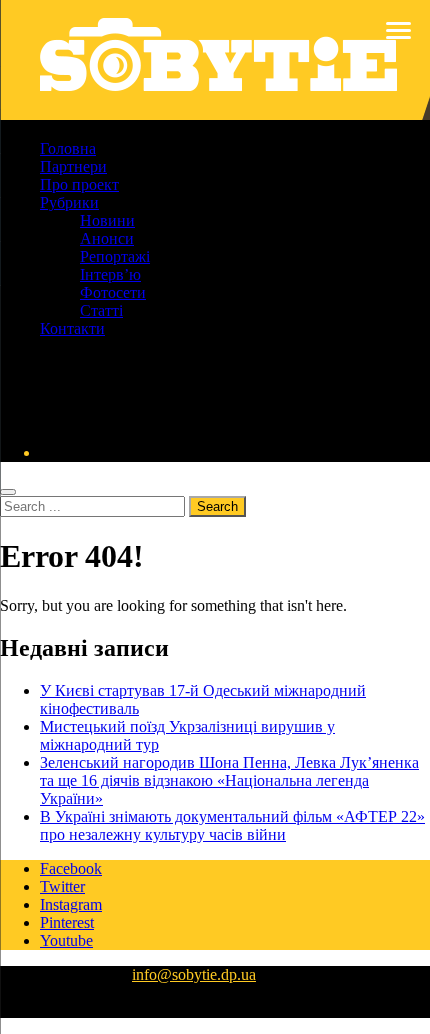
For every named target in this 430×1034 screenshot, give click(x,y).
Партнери (73, 166)
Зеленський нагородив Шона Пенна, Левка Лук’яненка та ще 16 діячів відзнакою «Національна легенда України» (229, 780)
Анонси (107, 238)
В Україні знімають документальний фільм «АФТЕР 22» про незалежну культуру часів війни (232, 825)
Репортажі (115, 256)
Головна (68, 148)
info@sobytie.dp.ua (194, 974)
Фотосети (113, 292)
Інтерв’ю (110, 274)
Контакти (72, 328)
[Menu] (398, 29)
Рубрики (69, 202)
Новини (107, 220)
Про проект (79, 184)
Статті (101, 310)
